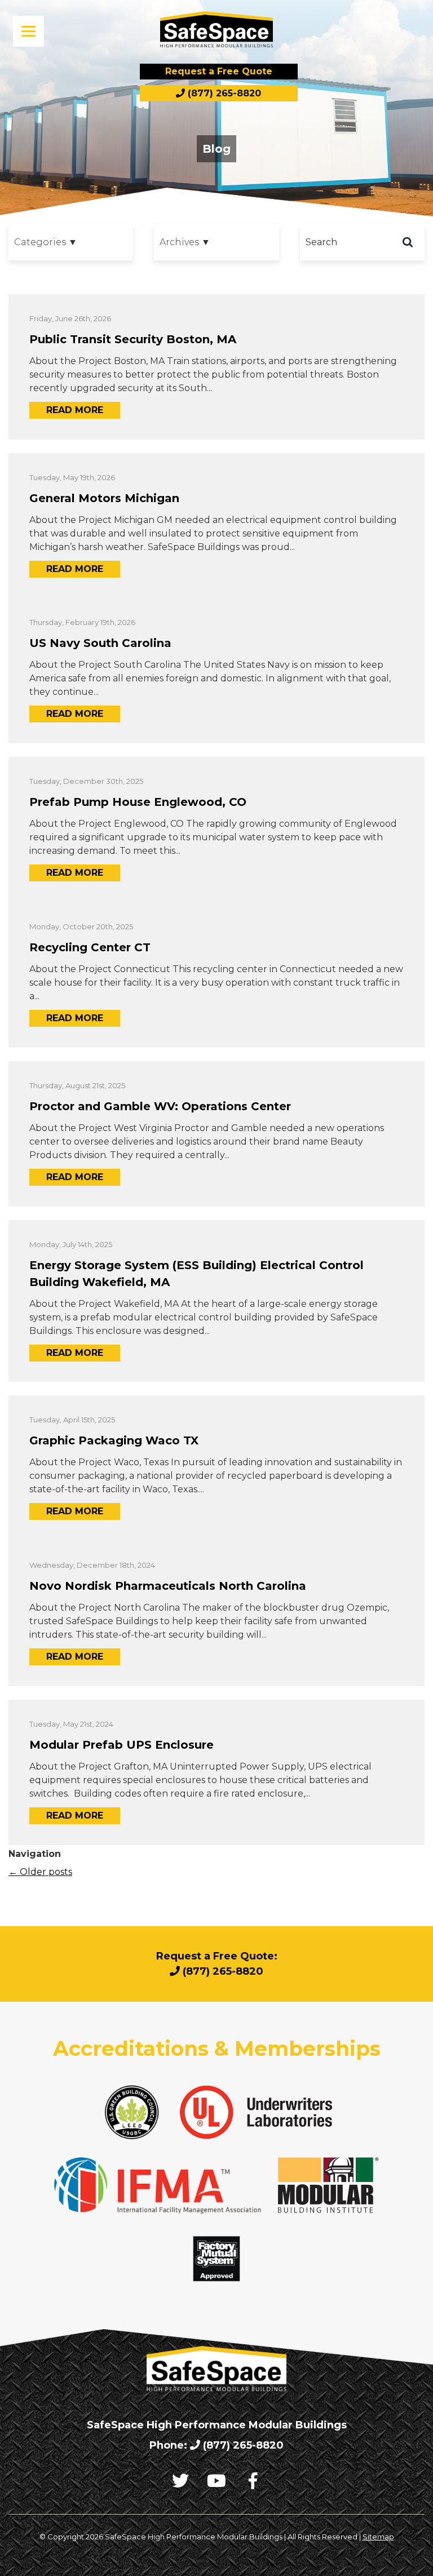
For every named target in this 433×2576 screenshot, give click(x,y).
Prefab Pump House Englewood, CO (138, 802)
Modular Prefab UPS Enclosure (121, 1745)
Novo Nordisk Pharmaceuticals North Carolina (168, 1586)
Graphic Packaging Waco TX (114, 1440)
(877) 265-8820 (223, 93)
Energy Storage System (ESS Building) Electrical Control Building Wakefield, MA (196, 1274)
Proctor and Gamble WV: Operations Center (160, 1106)
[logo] (216, 30)
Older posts (40, 1872)
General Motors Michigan (104, 498)
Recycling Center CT (90, 947)
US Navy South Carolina (100, 643)
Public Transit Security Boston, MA (133, 339)
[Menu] (28, 31)
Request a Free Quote (219, 71)
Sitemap (378, 2537)
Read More (75, 410)
